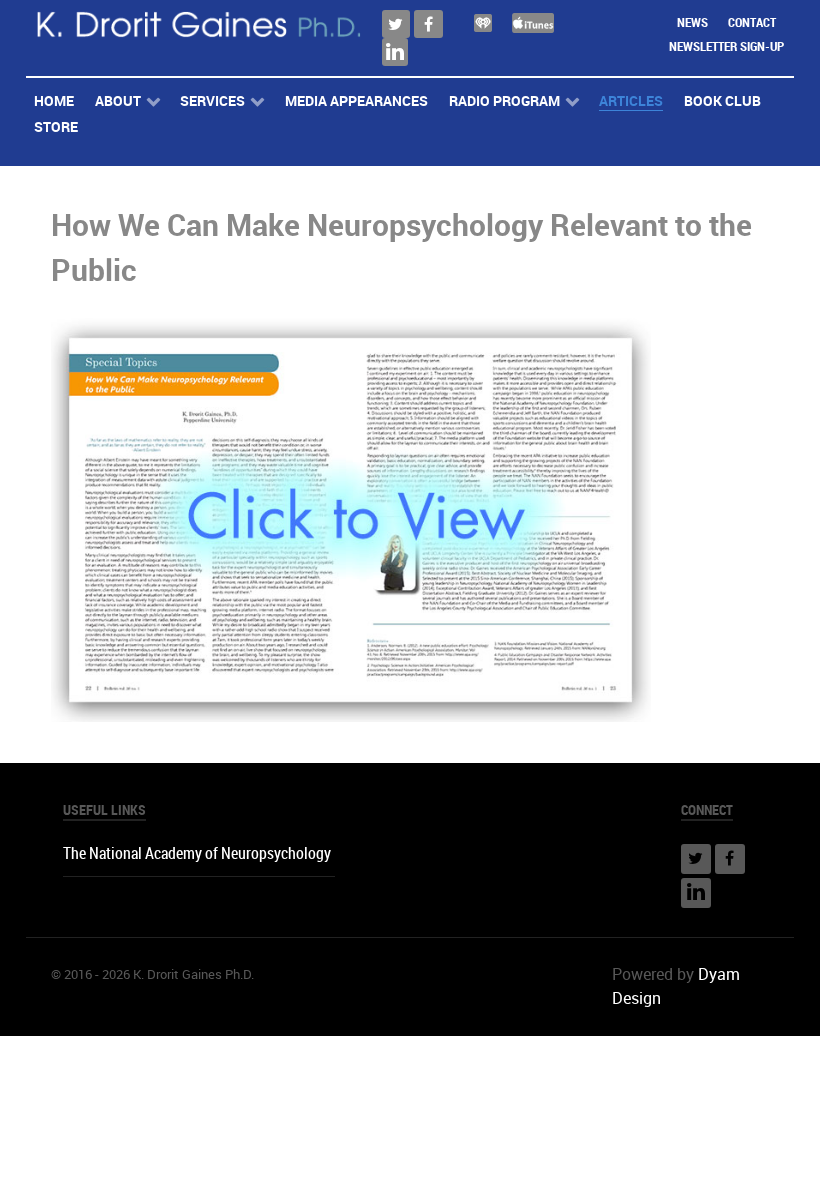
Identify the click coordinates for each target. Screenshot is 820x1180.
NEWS (692, 22)
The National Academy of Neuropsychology (197, 853)
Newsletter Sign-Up (726, 46)
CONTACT (752, 22)
